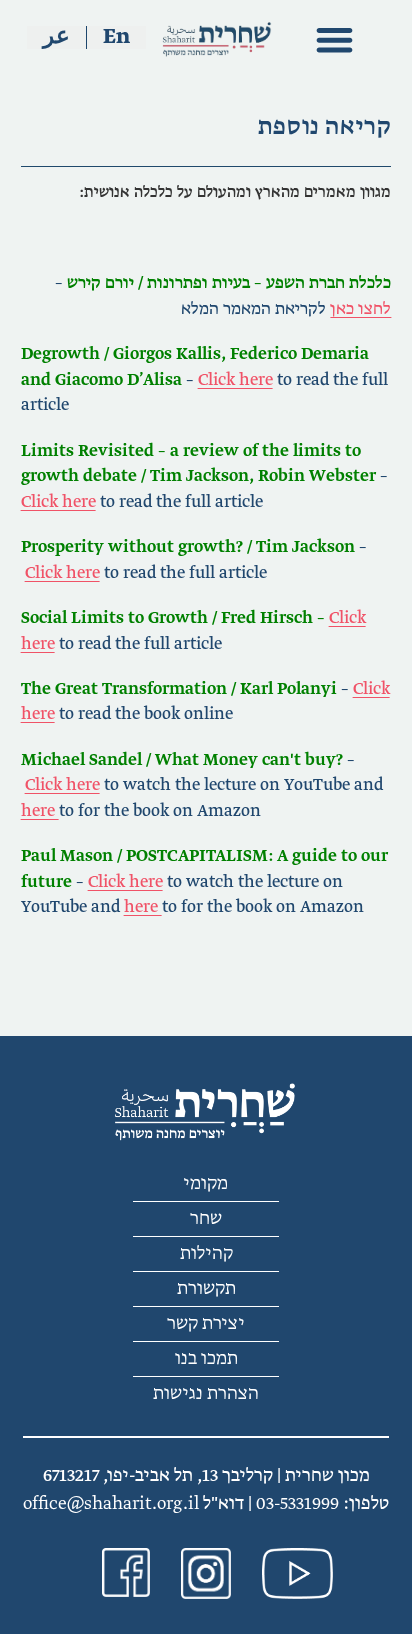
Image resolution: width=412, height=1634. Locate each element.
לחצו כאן (360, 309)
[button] (334, 39)
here (40, 811)
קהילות (206, 1254)
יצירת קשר (206, 1324)
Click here (235, 380)
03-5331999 (297, 1504)
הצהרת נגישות (206, 1394)
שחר (206, 1219)
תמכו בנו (206, 1359)
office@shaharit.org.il (111, 1504)
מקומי (206, 1184)
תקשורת (206, 1289)
